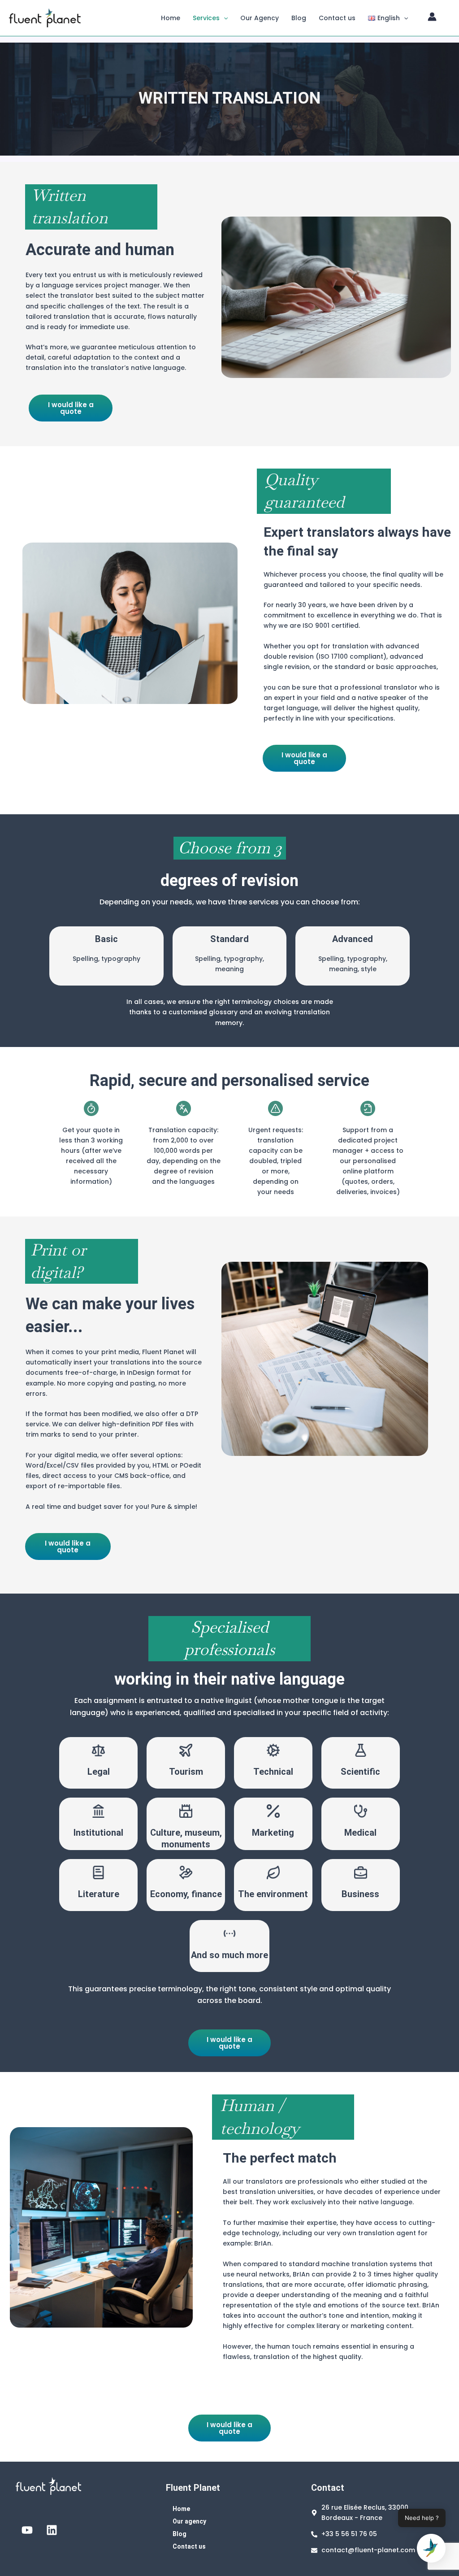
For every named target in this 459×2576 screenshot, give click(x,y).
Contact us (337, 18)
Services (206, 18)
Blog (299, 18)
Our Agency (260, 18)
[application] (224, 18)
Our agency (189, 2521)
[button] (431, 2548)
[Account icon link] (432, 17)
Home (171, 18)
